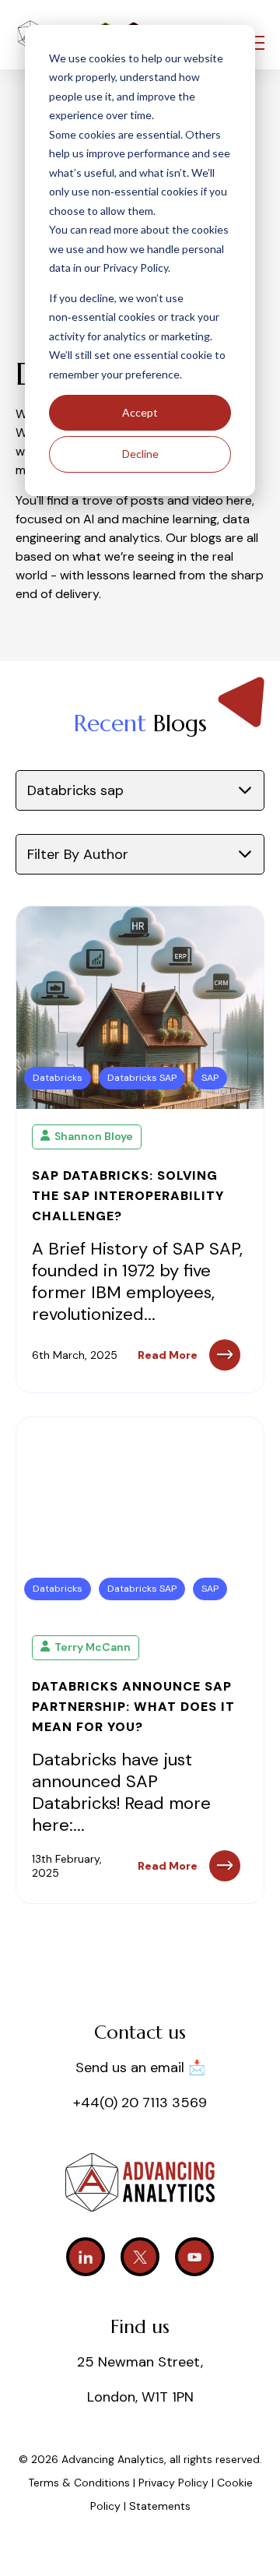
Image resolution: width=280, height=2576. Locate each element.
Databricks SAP (142, 1078)
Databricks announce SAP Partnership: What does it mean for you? (133, 1707)
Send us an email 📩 (140, 2067)
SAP (210, 1078)
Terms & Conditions (79, 2483)
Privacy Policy (175, 2483)
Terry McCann (93, 1647)
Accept (140, 412)
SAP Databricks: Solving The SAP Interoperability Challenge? (128, 1196)
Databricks (58, 1078)
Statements (160, 2506)
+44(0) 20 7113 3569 (140, 2103)
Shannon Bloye (94, 1136)
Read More (168, 1355)
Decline (140, 454)
